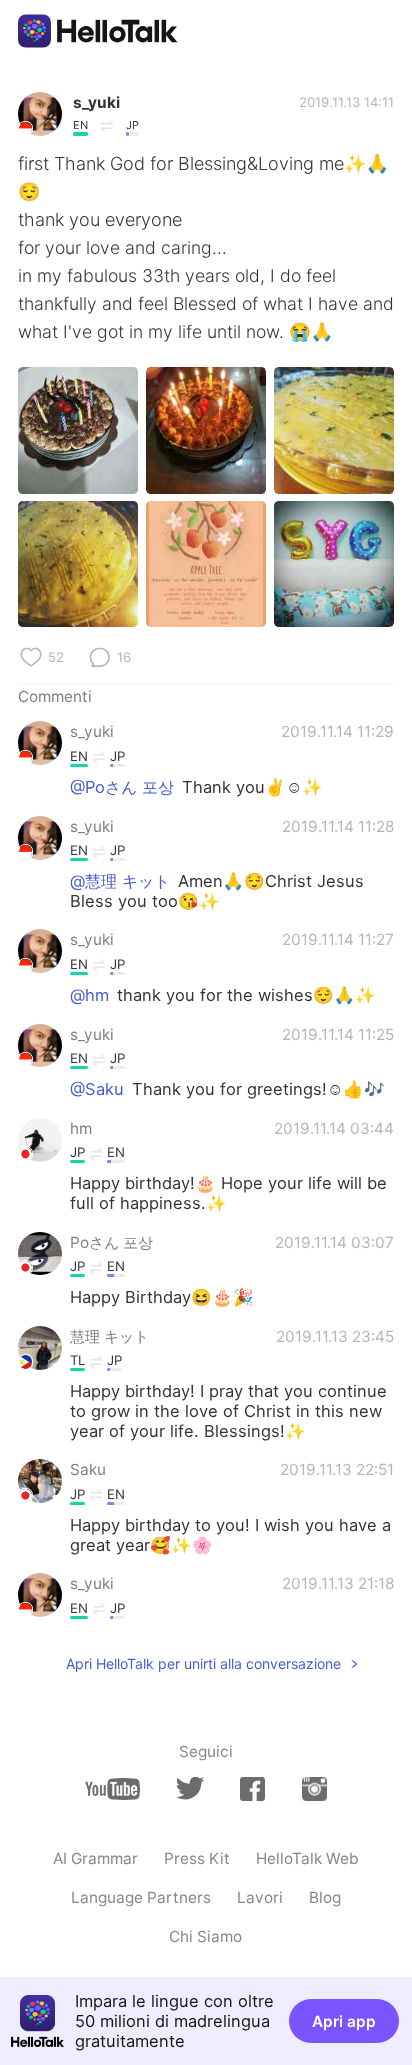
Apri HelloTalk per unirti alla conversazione (203, 1663)
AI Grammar (95, 1858)
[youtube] (112, 1789)
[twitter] (189, 1788)
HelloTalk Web (307, 1858)
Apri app (344, 2021)
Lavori (260, 1897)
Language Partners (141, 1897)
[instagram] (314, 1789)
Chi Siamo (205, 1936)
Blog (325, 1897)
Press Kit (197, 1858)
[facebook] (252, 1789)
